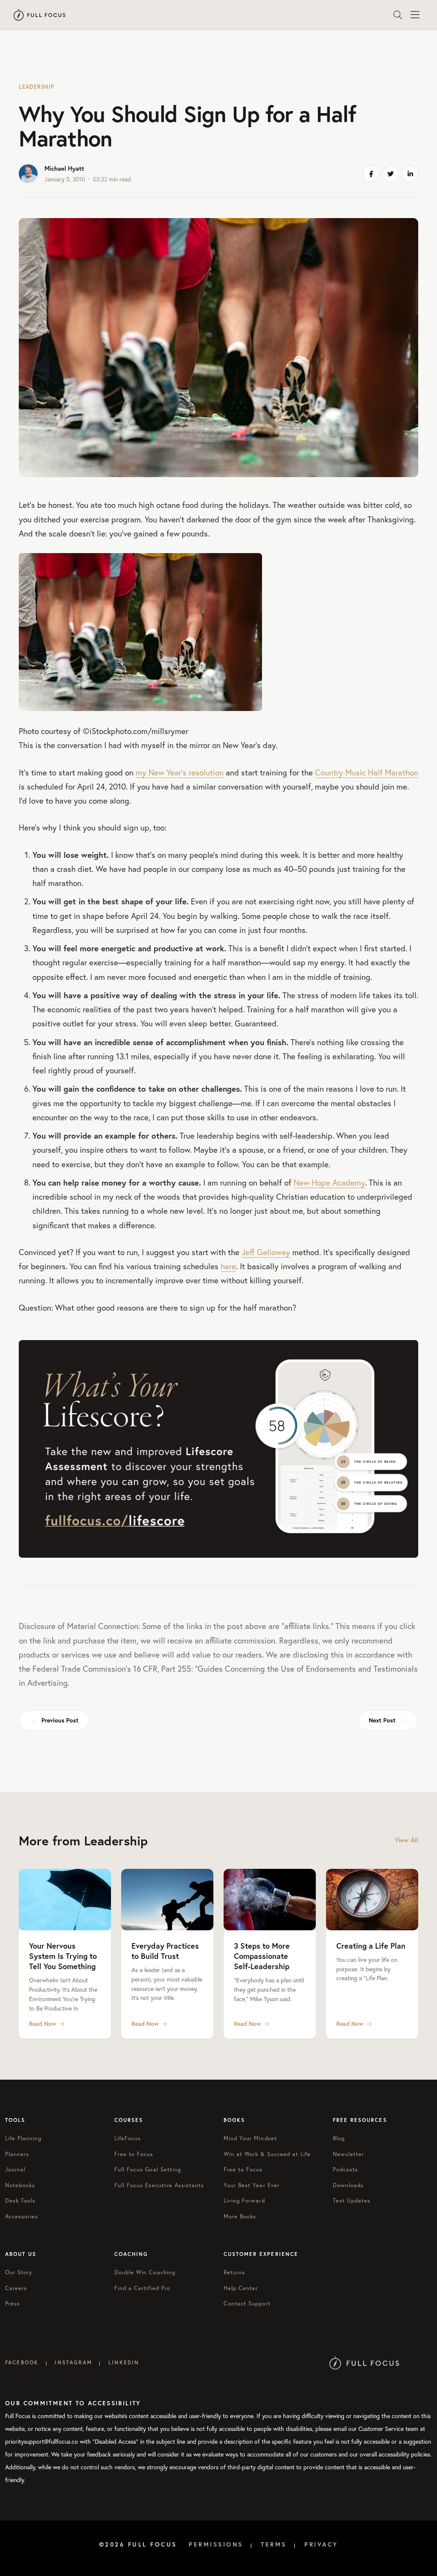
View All (406, 1840)
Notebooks (20, 2185)
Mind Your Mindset (250, 2138)
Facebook (22, 2362)
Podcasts (345, 2169)
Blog (339, 2138)
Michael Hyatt (64, 168)
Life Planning (23, 2138)
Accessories (22, 2216)
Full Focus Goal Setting (148, 2169)
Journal (15, 2169)
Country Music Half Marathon (367, 772)
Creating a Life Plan (371, 1946)
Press (13, 2304)
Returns (234, 2272)
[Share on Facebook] (371, 174)
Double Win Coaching (145, 2272)
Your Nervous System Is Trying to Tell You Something (63, 1956)
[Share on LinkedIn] (410, 174)
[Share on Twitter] (390, 174)
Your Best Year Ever (252, 2185)
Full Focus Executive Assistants (159, 2185)
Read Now (43, 2024)
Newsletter (348, 2154)
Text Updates (352, 2201)
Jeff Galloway (266, 1252)
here (228, 1266)
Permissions (216, 2544)
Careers (16, 2288)
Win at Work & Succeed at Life (267, 2154)
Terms (274, 2544)
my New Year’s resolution (180, 772)
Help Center (241, 2288)
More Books (240, 2216)
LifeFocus (128, 2138)
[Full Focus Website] (364, 2362)
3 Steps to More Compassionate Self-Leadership (262, 1956)
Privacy (321, 2544)
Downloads (348, 2185)
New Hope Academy (329, 1182)
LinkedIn (124, 2362)
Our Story (19, 2272)
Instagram (73, 2362)
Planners (17, 2154)
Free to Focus (134, 2154)
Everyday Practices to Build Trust (165, 1951)
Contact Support (247, 2304)
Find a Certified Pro (142, 2288)
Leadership (36, 87)
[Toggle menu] (415, 15)
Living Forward (244, 2201)
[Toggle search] (398, 15)
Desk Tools (20, 2201)
